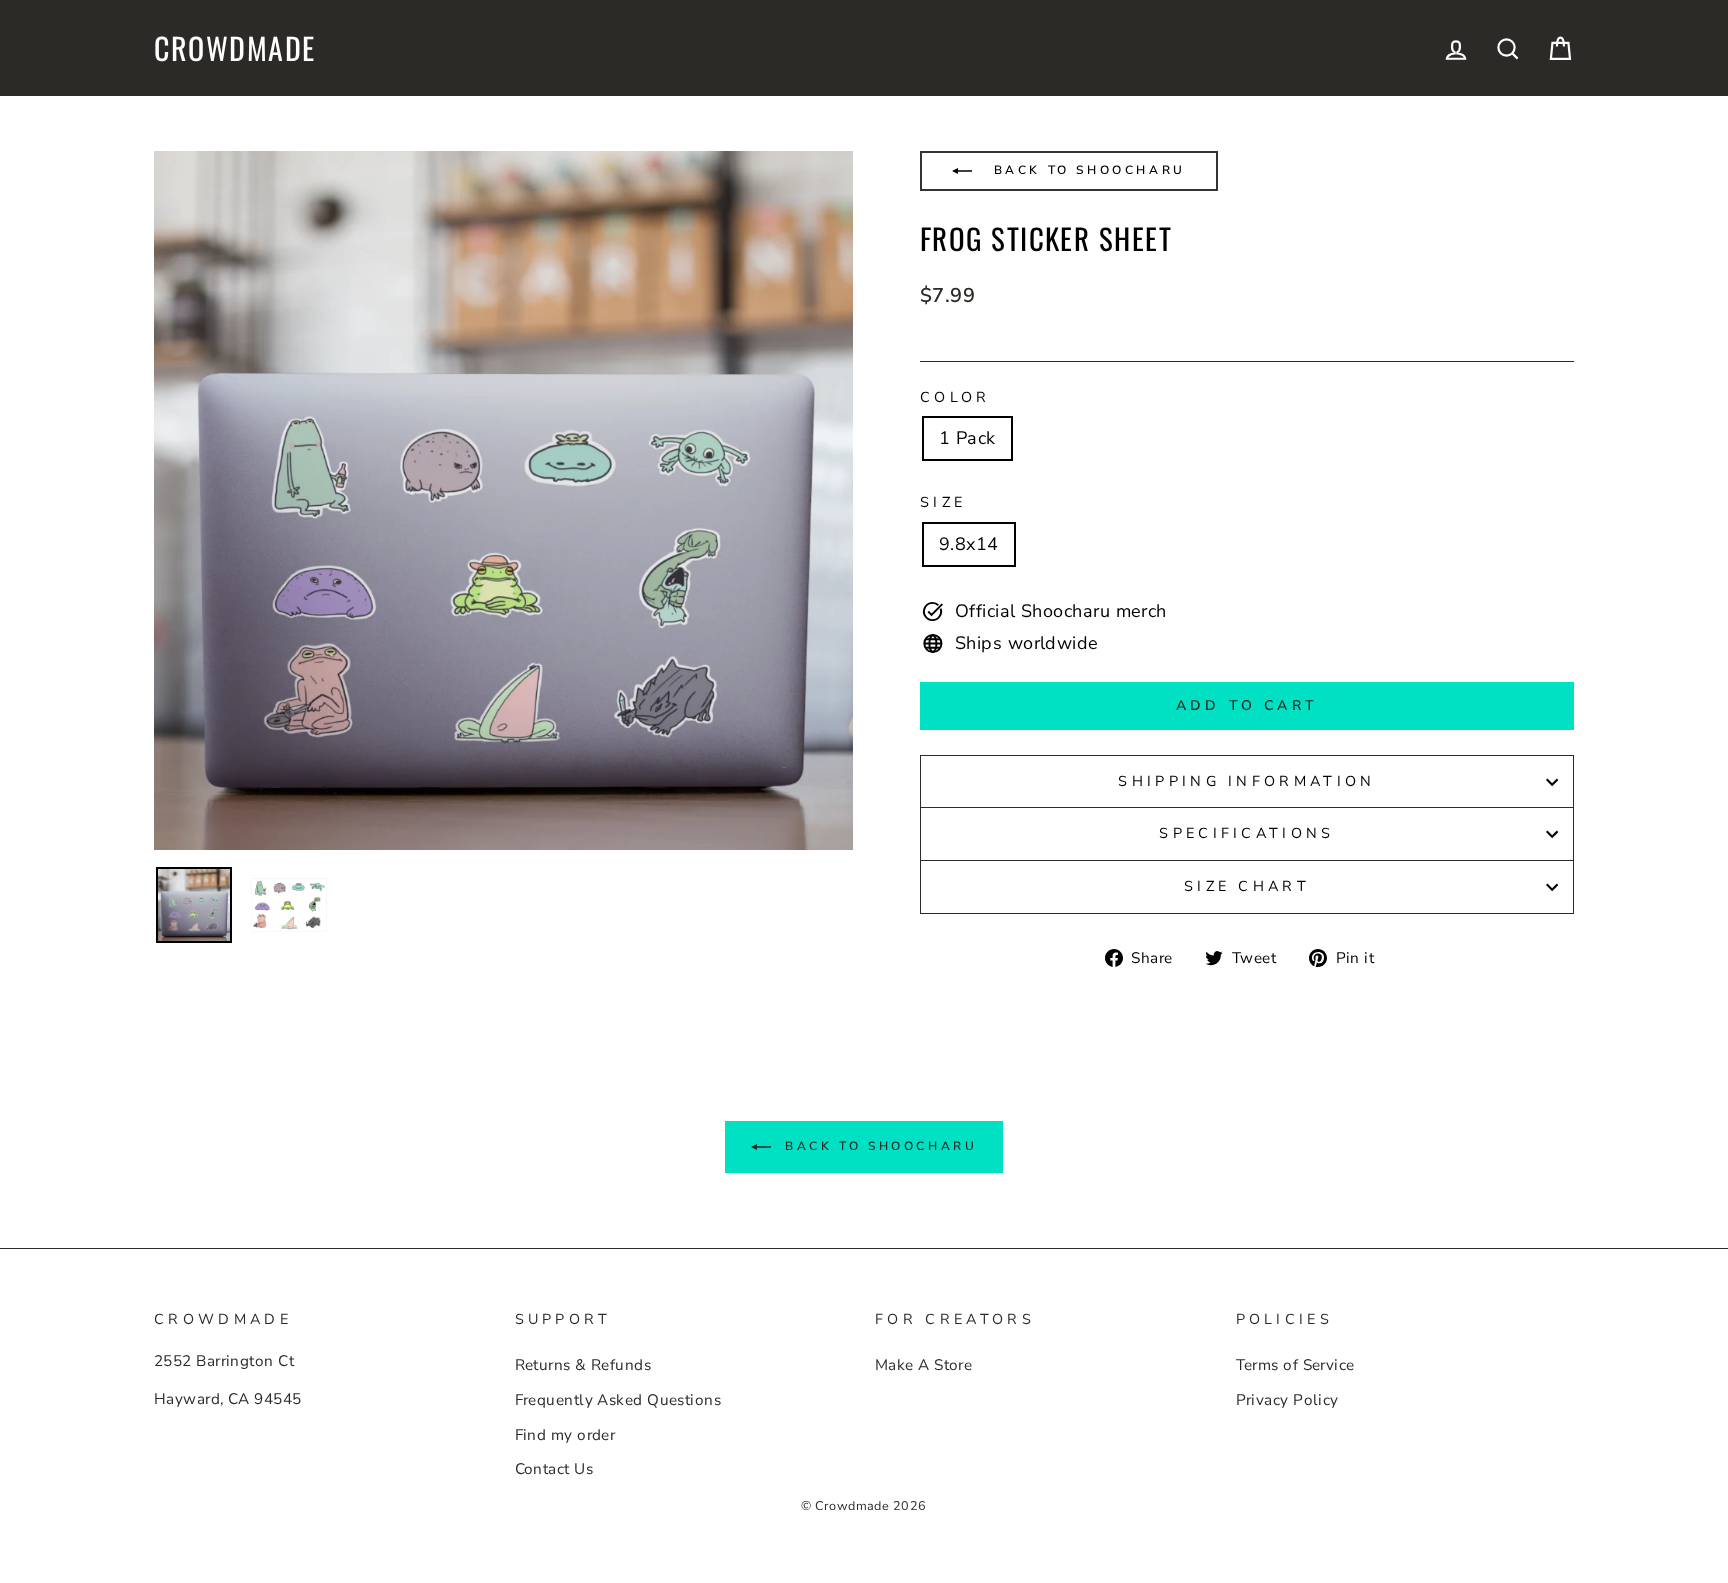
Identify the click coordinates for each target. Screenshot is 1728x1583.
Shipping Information (1246, 781)
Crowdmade (235, 48)
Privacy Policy (1287, 1400)
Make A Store (923, 1365)
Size (943, 502)
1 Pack (967, 438)
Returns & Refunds (583, 1365)
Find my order (565, 1435)
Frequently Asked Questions (618, 1400)
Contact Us (554, 1469)
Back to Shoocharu (1086, 170)
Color (955, 397)
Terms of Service (1295, 1365)
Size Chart (1247, 886)
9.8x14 (969, 544)
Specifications (1246, 833)
